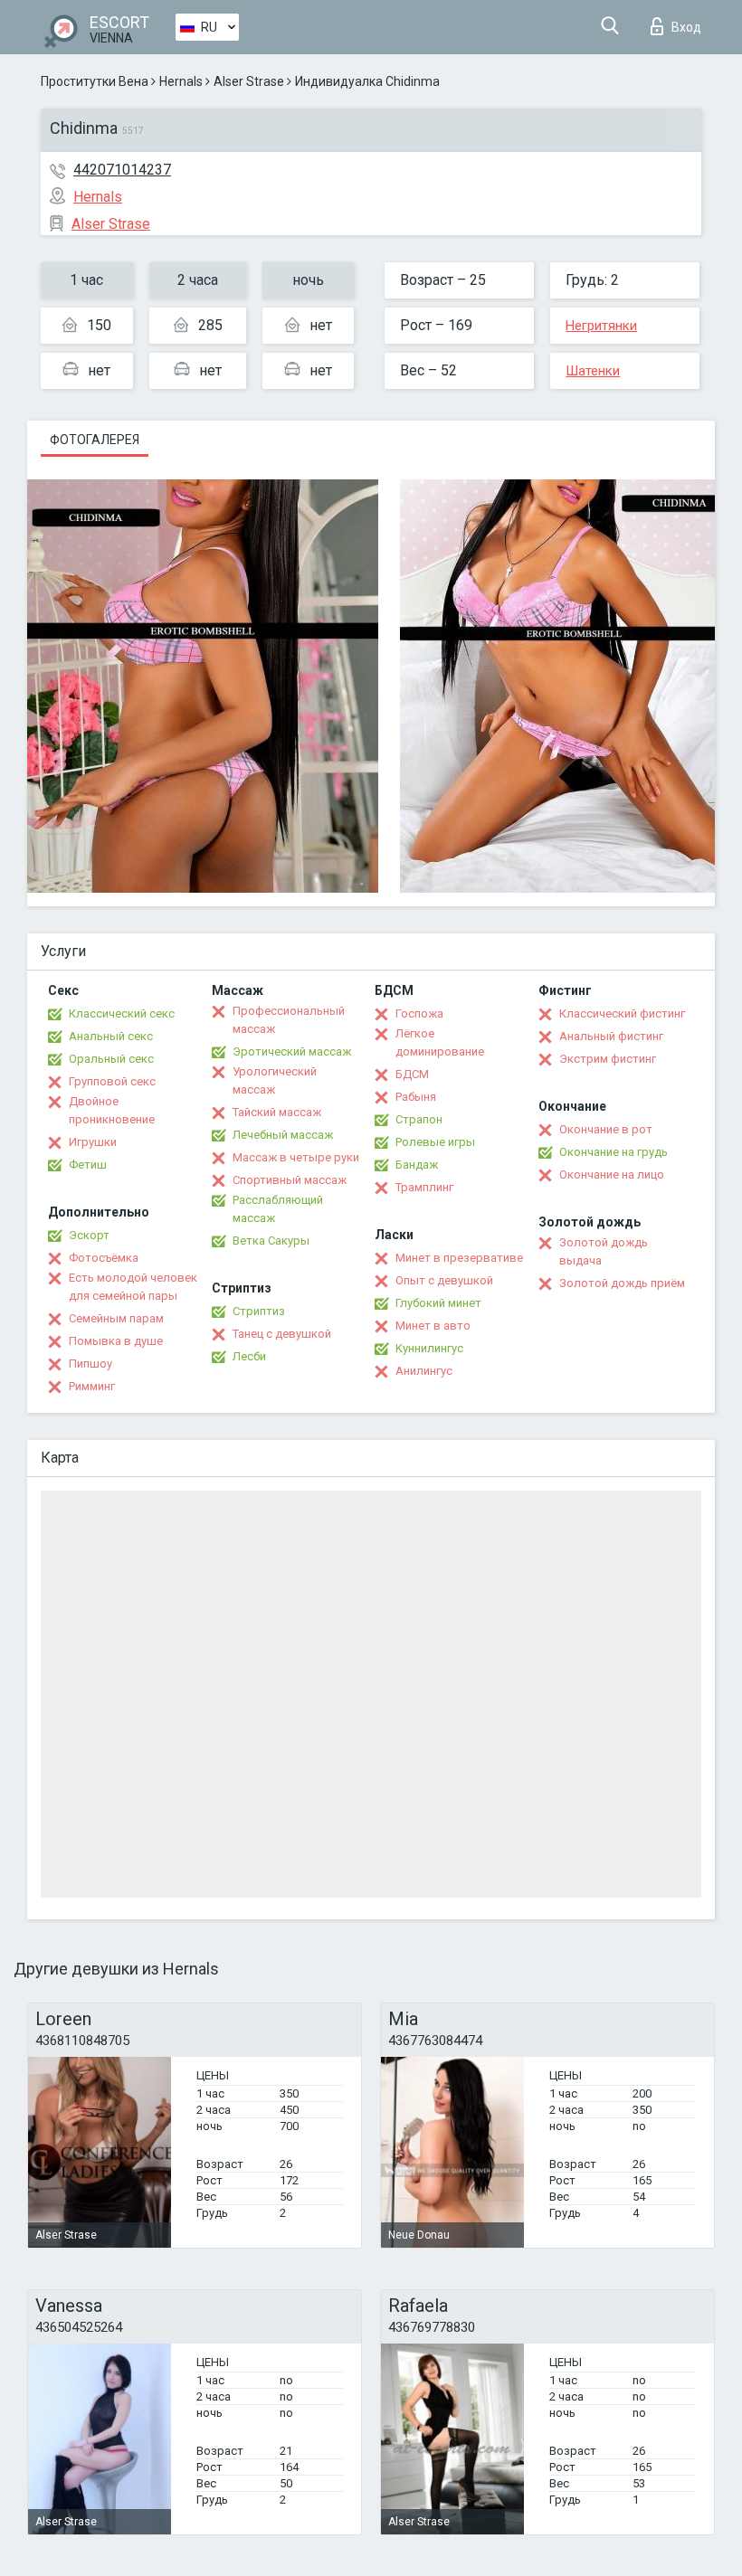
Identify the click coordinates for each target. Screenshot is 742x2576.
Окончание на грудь (614, 1152)
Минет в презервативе (459, 1258)
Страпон (419, 1119)
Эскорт (89, 1235)
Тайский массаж (277, 1112)
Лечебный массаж (283, 1135)
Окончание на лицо (612, 1174)
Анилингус (424, 1371)
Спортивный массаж (290, 1180)
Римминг (92, 1386)
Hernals (181, 81)
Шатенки (593, 371)
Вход (686, 27)
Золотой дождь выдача (604, 1251)
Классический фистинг (622, 1013)
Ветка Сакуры (271, 1241)
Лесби (249, 1356)
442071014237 (122, 170)
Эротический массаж (292, 1051)
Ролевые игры (435, 1142)
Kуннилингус (429, 1348)
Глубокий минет (438, 1303)
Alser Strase (249, 81)
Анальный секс (111, 1036)
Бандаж (417, 1165)
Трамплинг (424, 1187)
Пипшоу (90, 1364)
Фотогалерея (95, 440)
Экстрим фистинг (608, 1059)
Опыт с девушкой (444, 1280)
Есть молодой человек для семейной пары (133, 1287)
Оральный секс (111, 1059)
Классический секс (122, 1013)
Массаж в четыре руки (296, 1157)
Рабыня (416, 1097)
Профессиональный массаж (289, 1020)
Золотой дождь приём (622, 1283)
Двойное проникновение (112, 1110)
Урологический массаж (275, 1080)
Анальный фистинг (611, 1036)
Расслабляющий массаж (278, 1209)
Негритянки (601, 326)
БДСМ (412, 1074)
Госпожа (419, 1013)
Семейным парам (116, 1318)
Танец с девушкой (282, 1334)
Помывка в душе (116, 1341)
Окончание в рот (606, 1129)
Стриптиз (259, 1311)
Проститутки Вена (95, 81)
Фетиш (88, 1165)
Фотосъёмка (104, 1258)
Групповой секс (112, 1081)
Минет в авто (433, 1326)
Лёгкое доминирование (440, 1042)
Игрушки (93, 1142)
